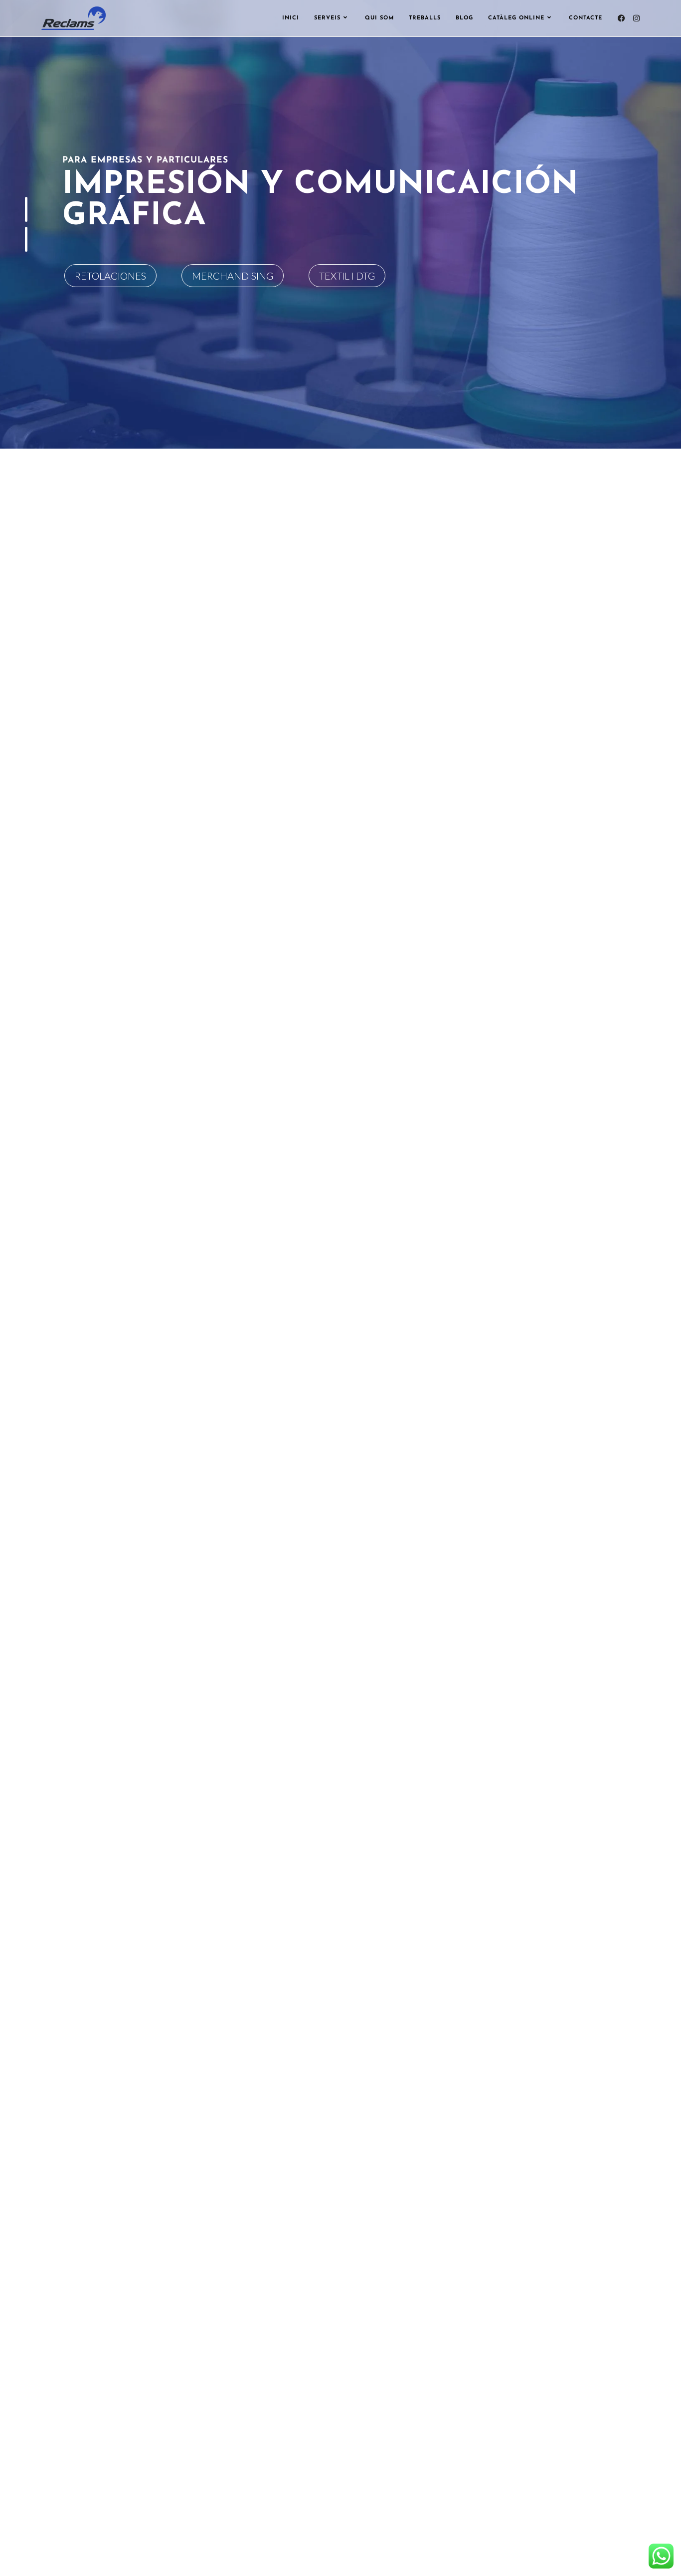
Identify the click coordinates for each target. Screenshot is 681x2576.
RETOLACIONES (110, 276)
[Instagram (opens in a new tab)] (636, 18)
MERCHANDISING (233, 276)
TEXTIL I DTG (347, 276)
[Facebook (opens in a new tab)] (621, 18)
